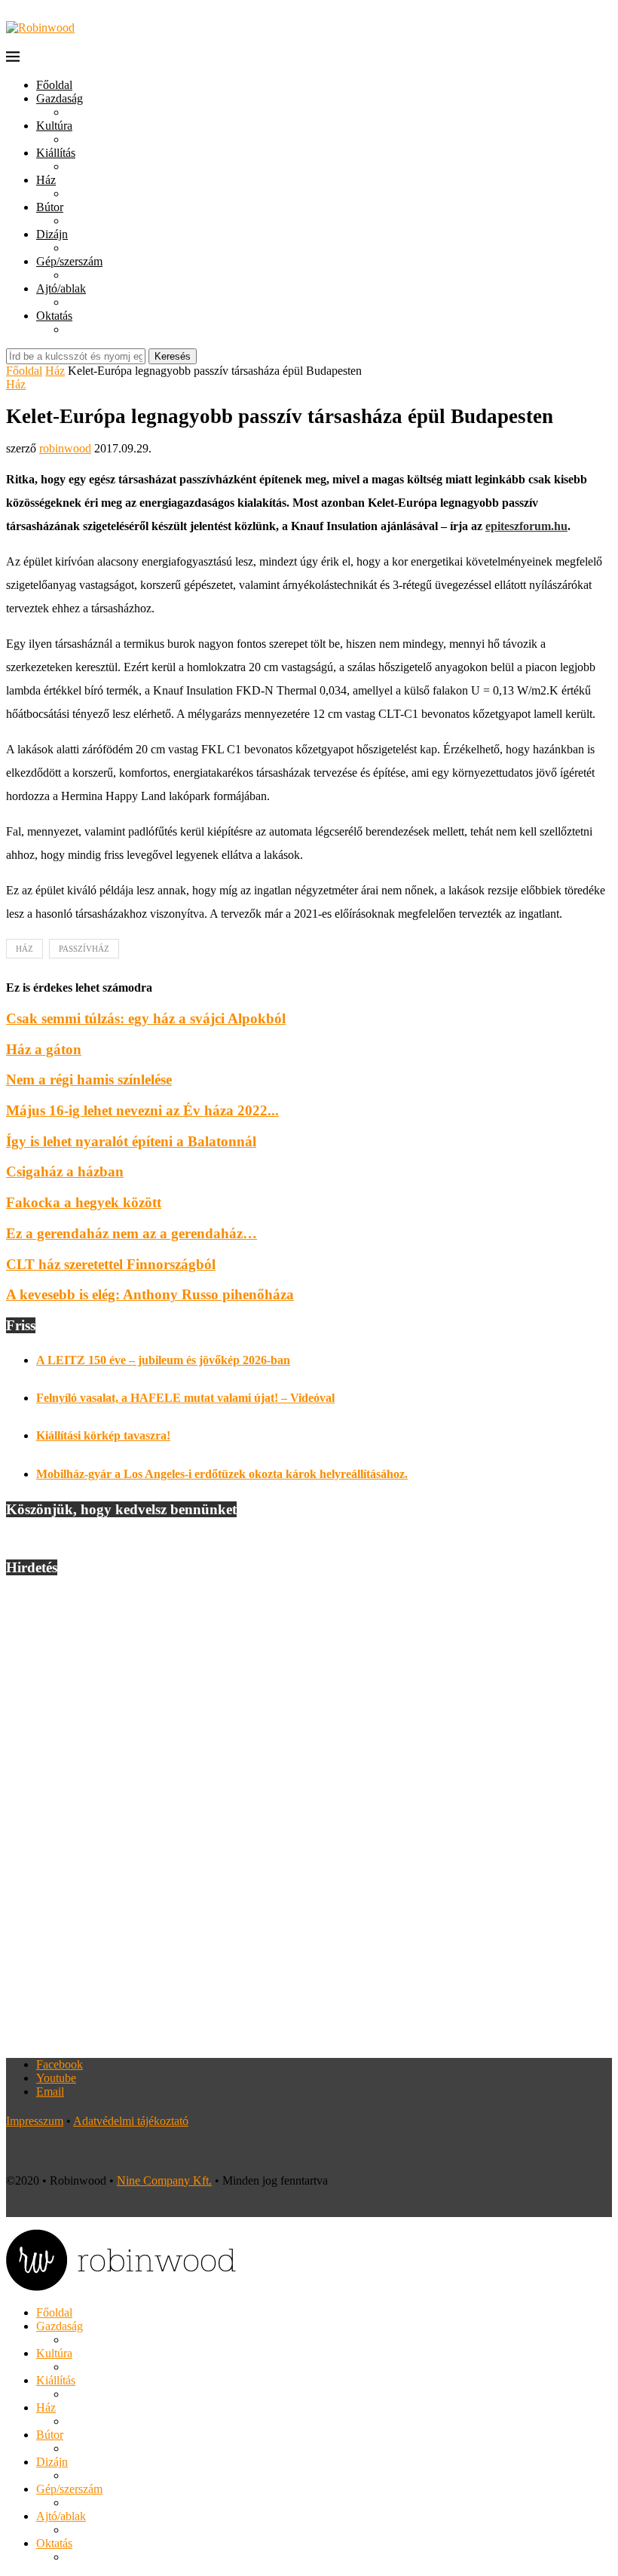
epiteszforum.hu (526, 526)
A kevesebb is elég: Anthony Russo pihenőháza (150, 1294)
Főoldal (54, 85)
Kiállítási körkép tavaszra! (103, 1435)
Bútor (50, 207)
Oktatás (54, 316)
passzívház (84, 949)
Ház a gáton (44, 1049)
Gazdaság (60, 98)
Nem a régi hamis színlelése (89, 1079)
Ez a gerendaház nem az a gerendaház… (132, 1233)
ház (24, 949)
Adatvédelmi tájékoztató (131, 2121)
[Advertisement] (309, 1817)
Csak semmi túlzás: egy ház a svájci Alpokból (146, 1018)
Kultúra (54, 126)
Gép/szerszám (69, 261)
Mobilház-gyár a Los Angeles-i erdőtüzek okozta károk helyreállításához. (222, 1474)
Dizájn (52, 234)
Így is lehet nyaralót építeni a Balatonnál (131, 1141)
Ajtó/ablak (61, 288)
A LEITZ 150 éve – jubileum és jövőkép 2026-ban (163, 1360)
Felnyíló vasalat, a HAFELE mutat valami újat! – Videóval (185, 1398)
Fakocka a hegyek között (84, 1202)
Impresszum (35, 2121)
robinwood (65, 448)
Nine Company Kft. (164, 2180)
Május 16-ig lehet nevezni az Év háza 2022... (142, 1110)
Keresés (173, 356)
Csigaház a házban (65, 1171)
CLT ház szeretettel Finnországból (111, 1264)
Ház (46, 180)
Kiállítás (56, 153)
